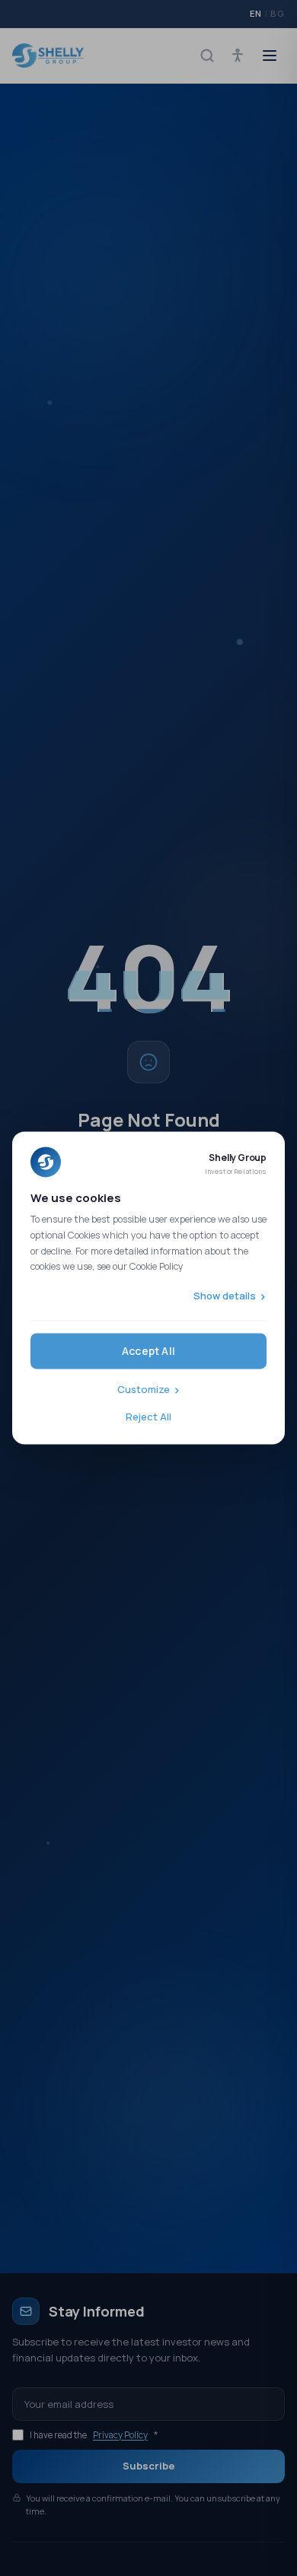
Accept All (148, 1352)
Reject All (148, 1417)
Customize (144, 1390)
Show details (225, 1296)
